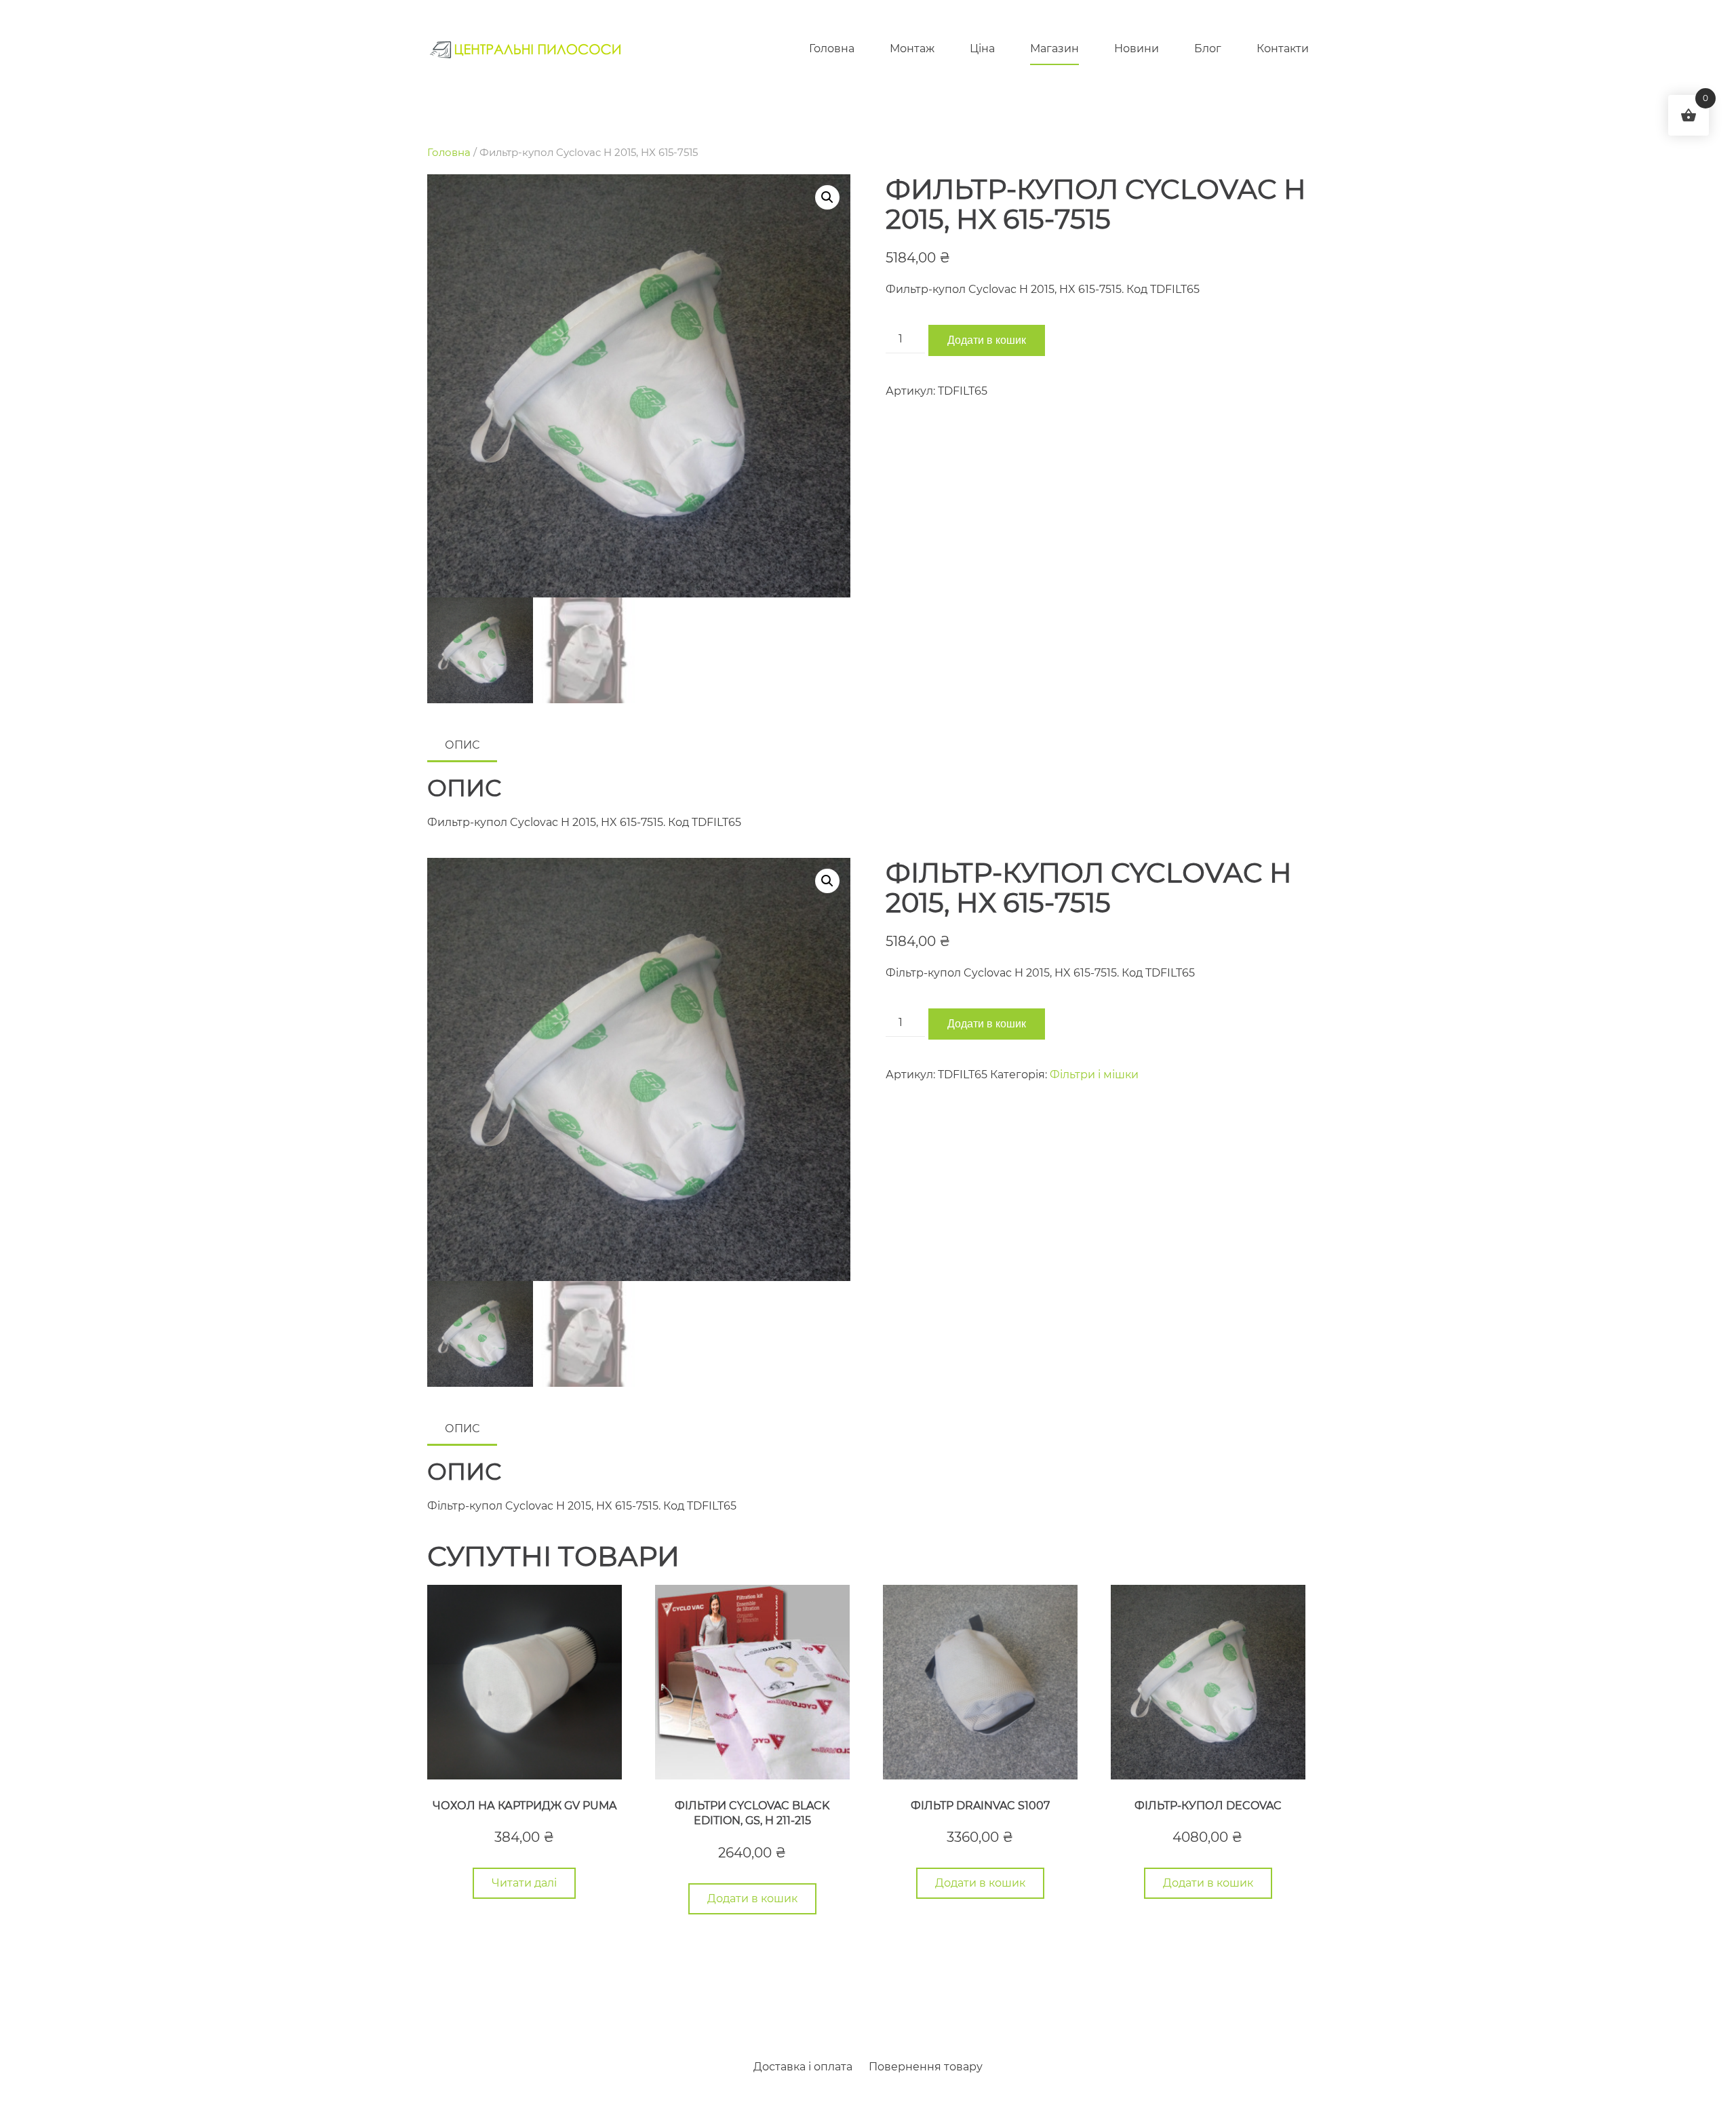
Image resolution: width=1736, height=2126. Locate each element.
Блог (1208, 48)
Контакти (1283, 48)
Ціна (982, 48)
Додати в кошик (987, 340)
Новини (1137, 48)
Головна (832, 48)
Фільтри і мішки (1094, 1075)
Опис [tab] (462, 745)
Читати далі (524, 1883)
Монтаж (912, 48)
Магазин (1054, 48)
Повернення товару (926, 2067)
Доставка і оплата (803, 2067)
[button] (827, 197)
